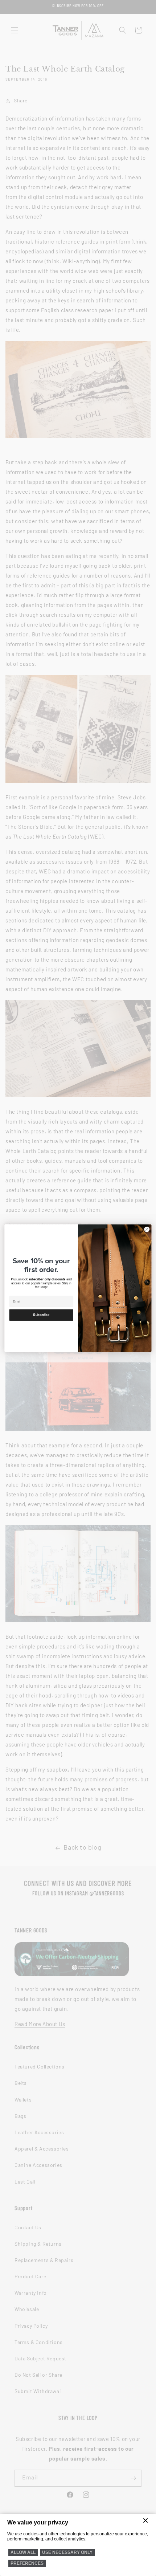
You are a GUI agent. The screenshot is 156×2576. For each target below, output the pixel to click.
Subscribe (41, 1315)
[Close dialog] (147, 1229)
